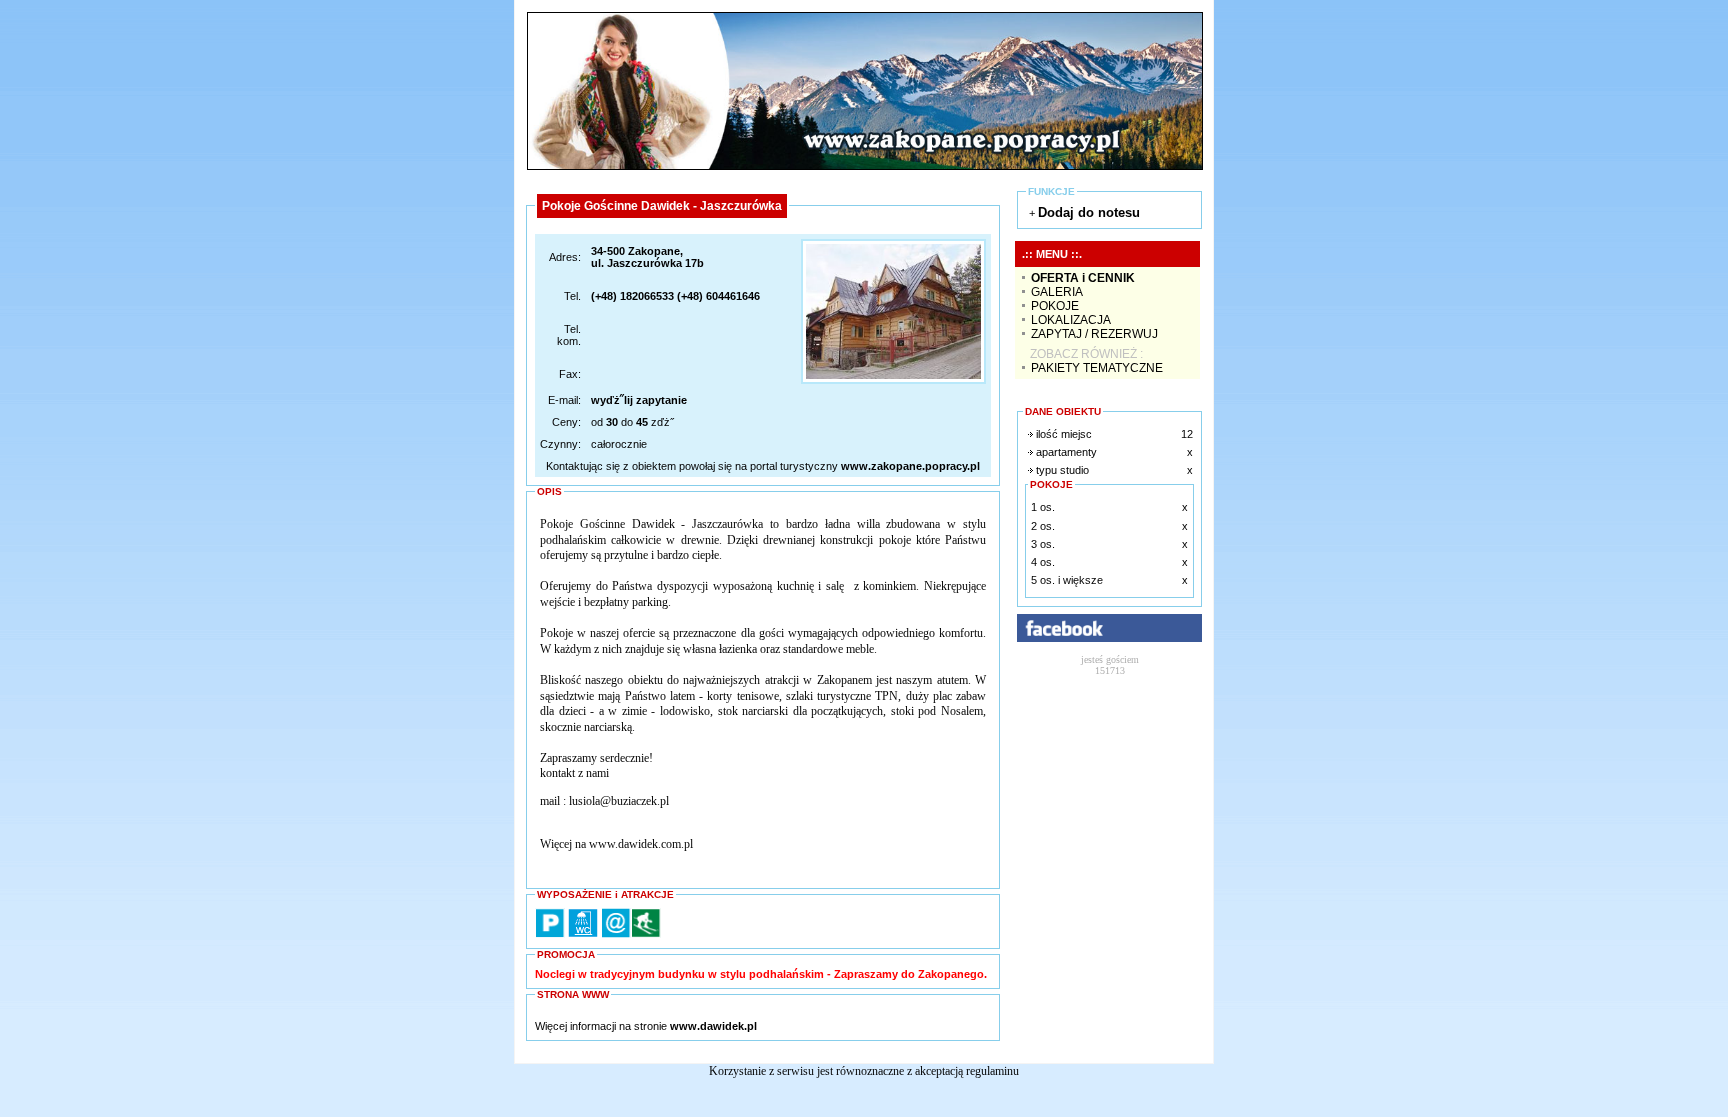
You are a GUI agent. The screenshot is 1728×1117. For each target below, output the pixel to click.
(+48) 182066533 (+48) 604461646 (675, 296)
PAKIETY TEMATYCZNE (1097, 368)
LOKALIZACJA (1071, 320)
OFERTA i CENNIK (1083, 278)
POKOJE (1055, 306)
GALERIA (1057, 292)
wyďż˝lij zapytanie (639, 400)
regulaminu (992, 1071)
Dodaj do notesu (1089, 212)
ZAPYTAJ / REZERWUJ (1094, 334)
